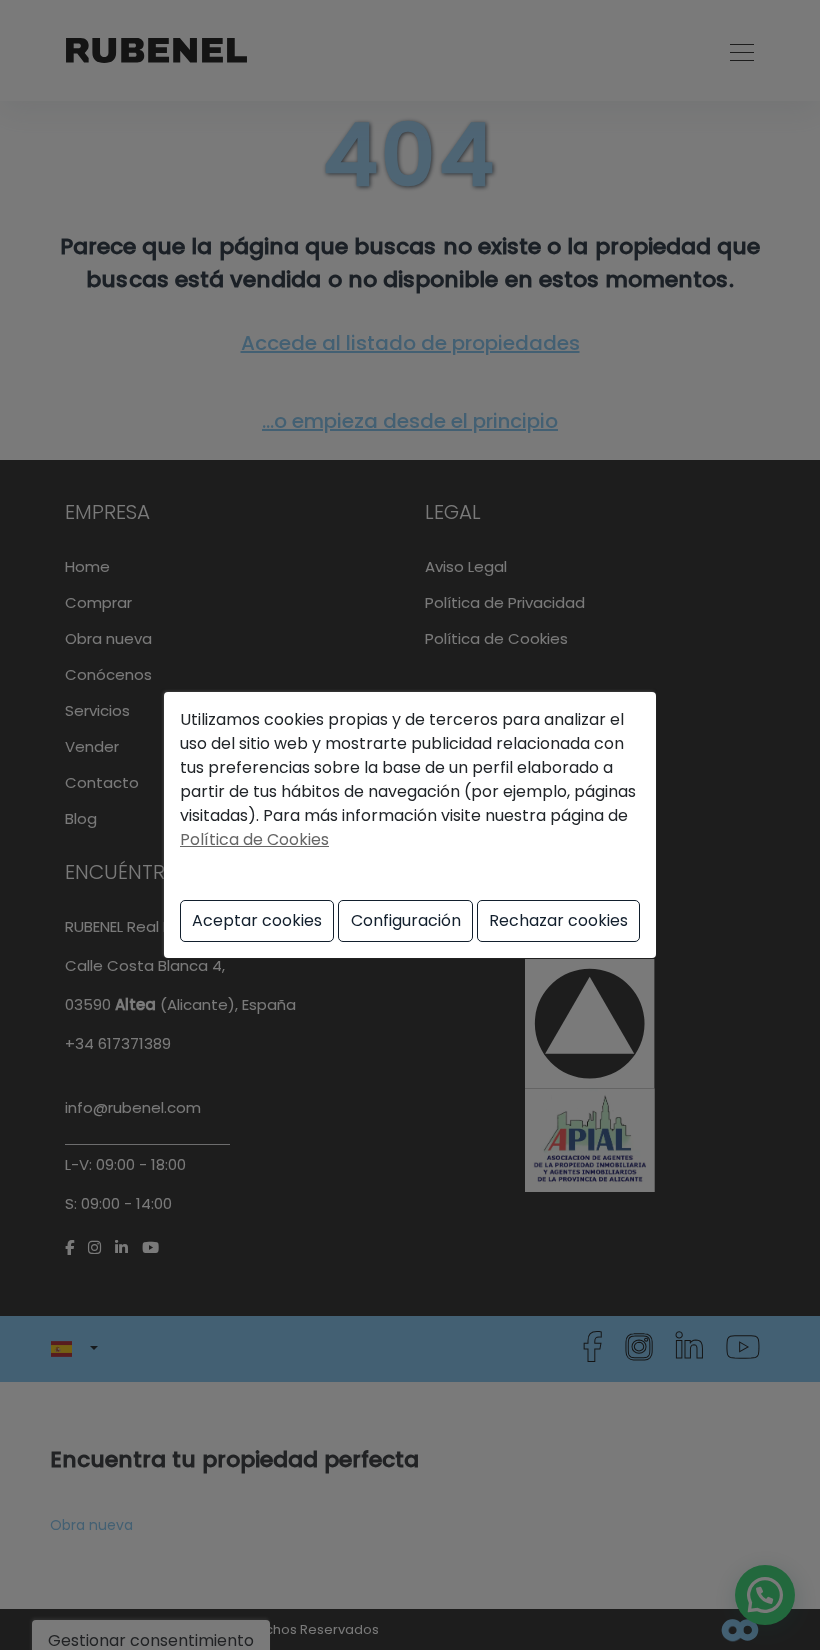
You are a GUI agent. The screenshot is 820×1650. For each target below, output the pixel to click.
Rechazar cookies (558, 920)
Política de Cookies (254, 839)
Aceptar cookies (257, 920)
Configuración (406, 920)
